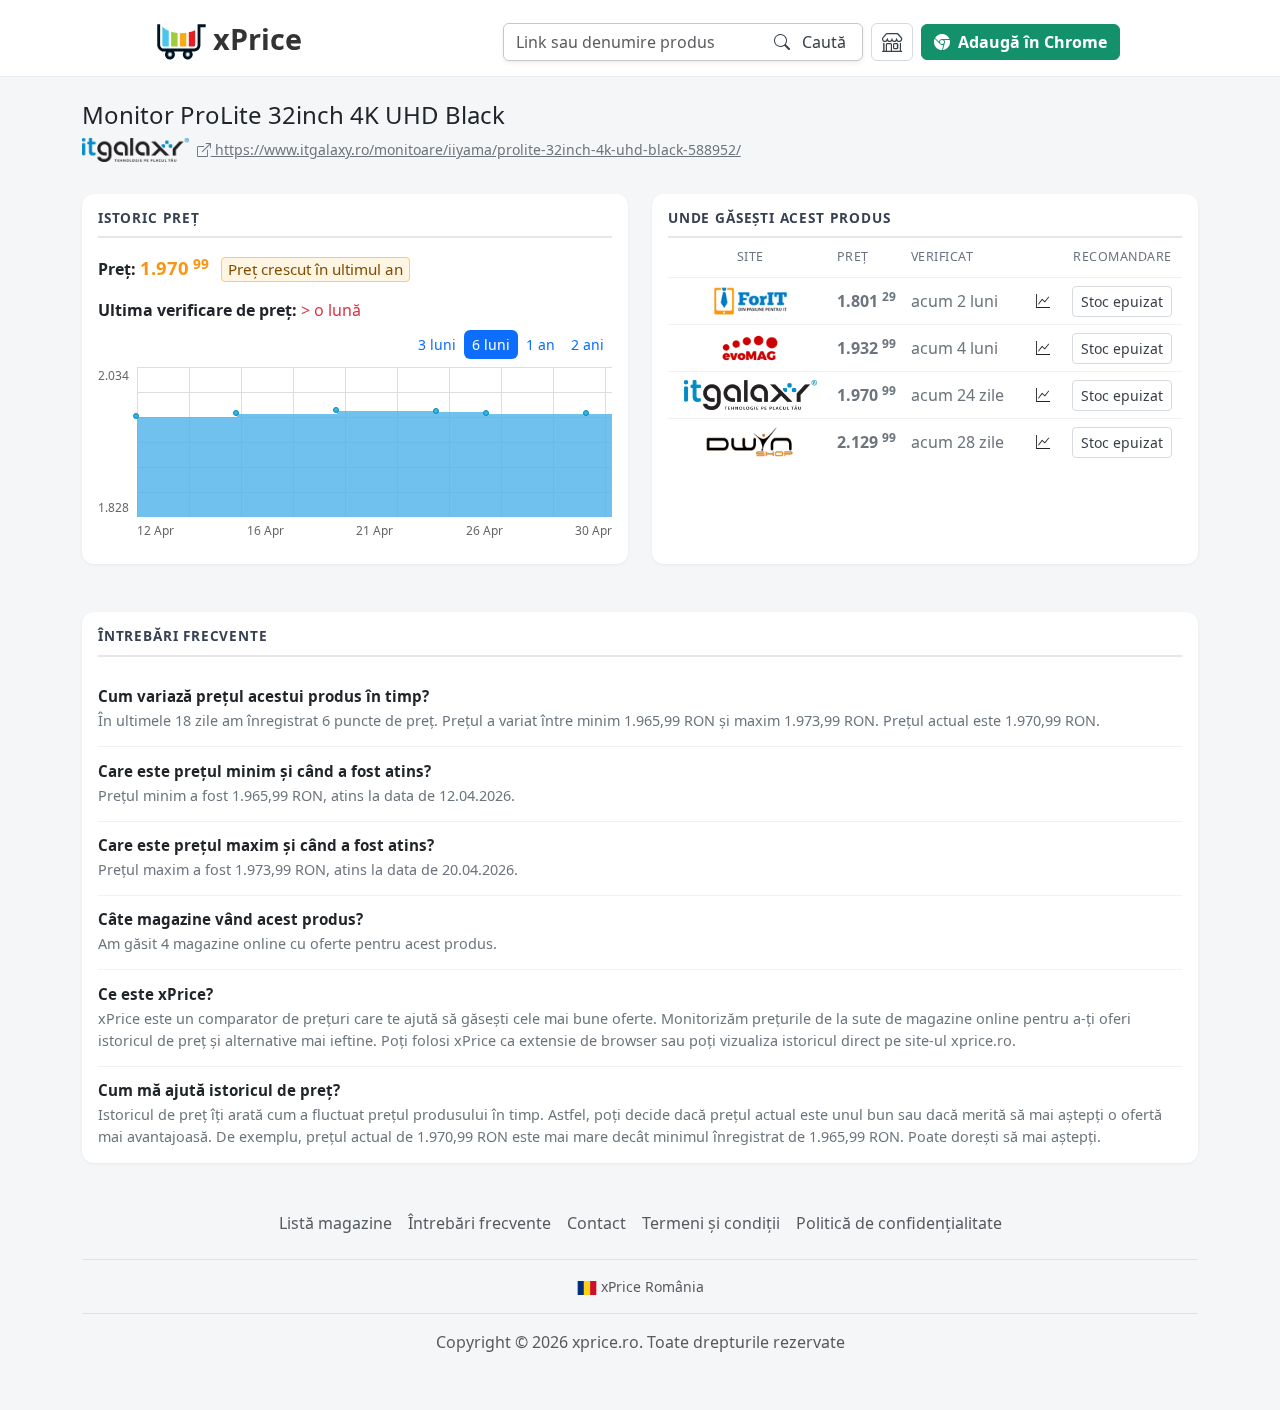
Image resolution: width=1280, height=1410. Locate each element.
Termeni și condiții (711, 1223)
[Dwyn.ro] (750, 440)
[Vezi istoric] (1043, 301)
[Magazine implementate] (892, 42)
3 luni (437, 344)
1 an (540, 344)
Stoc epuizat (1122, 301)
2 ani (587, 344)
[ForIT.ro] (750, 299)
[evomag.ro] (750, 346)
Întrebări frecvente (479, 1223)
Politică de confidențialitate (899, 1223)
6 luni (491, 344)
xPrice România (650, 1286)
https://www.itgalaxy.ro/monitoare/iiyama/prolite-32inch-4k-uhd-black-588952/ (476, 149)
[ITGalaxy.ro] (750, 393)
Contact (596, 1223)
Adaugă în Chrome (1032, 42)
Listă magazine (335, 1223)
